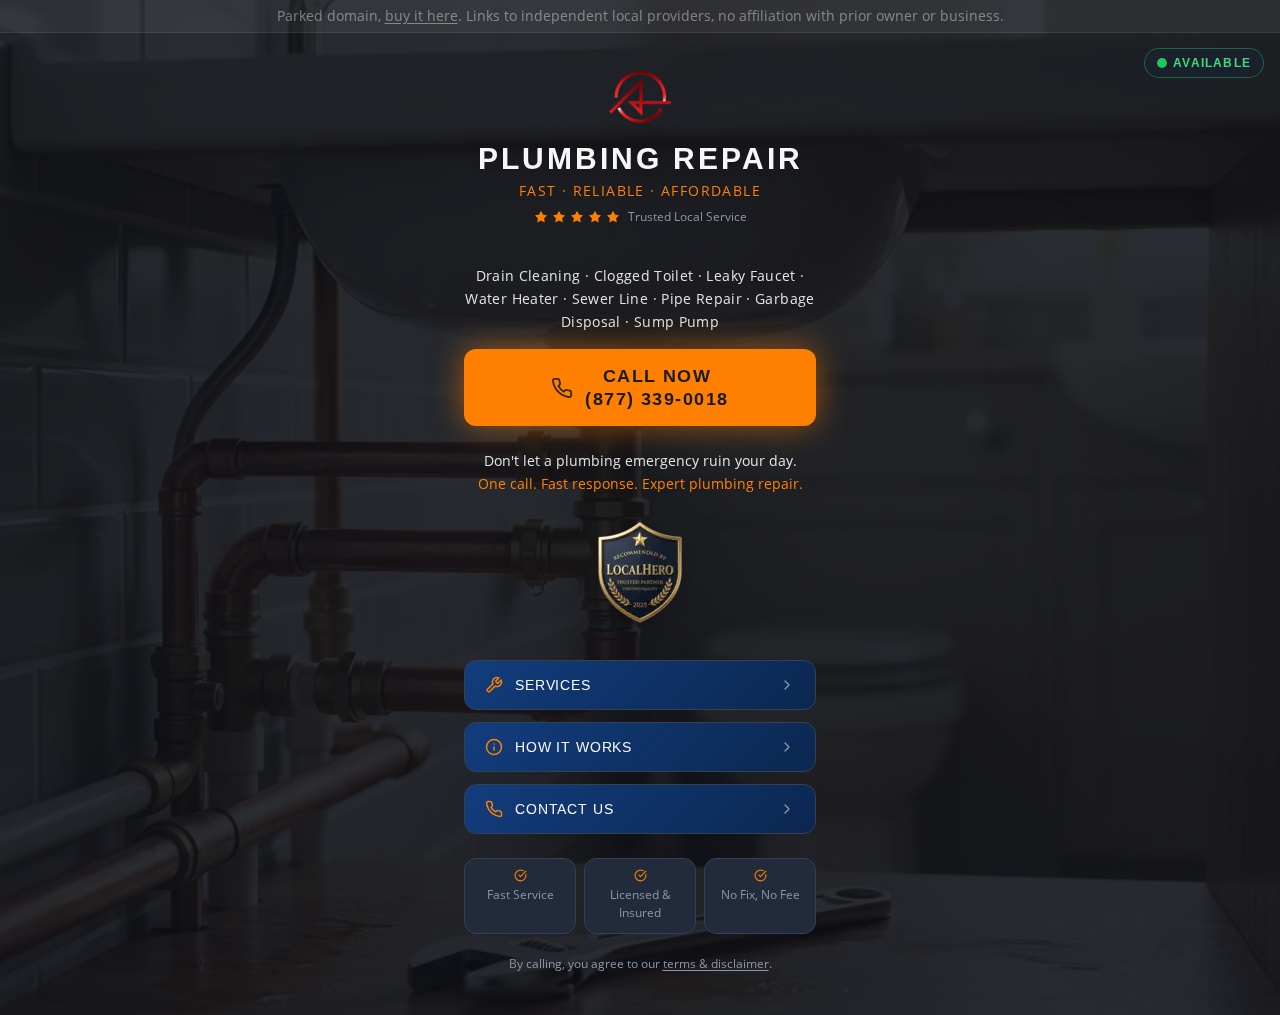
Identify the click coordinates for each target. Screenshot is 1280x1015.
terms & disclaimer (716, 963)
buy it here (421, 15)
